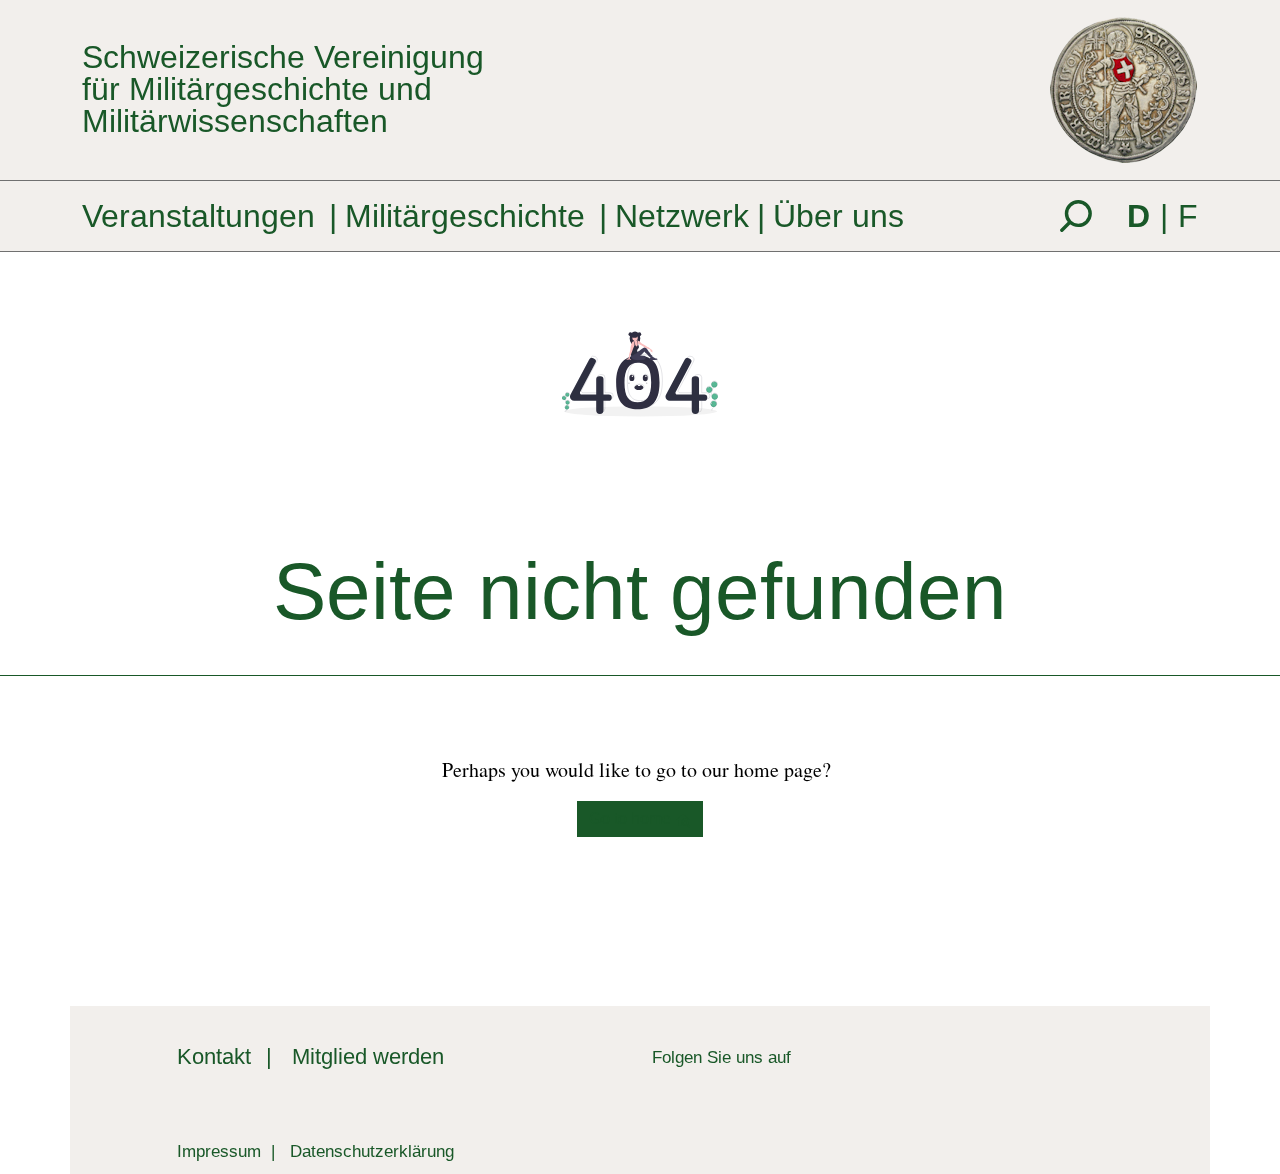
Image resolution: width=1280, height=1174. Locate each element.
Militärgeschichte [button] (465, 216)
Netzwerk (682, 216)
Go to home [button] (632, 818)
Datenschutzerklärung (372, 1151)
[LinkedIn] (806, 1057)
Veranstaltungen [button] (198, 216)
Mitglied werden (368, 1056)
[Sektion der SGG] (1020, 1074)
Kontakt (214, 1056)
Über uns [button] (838, 216)
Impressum (219, 1151)
